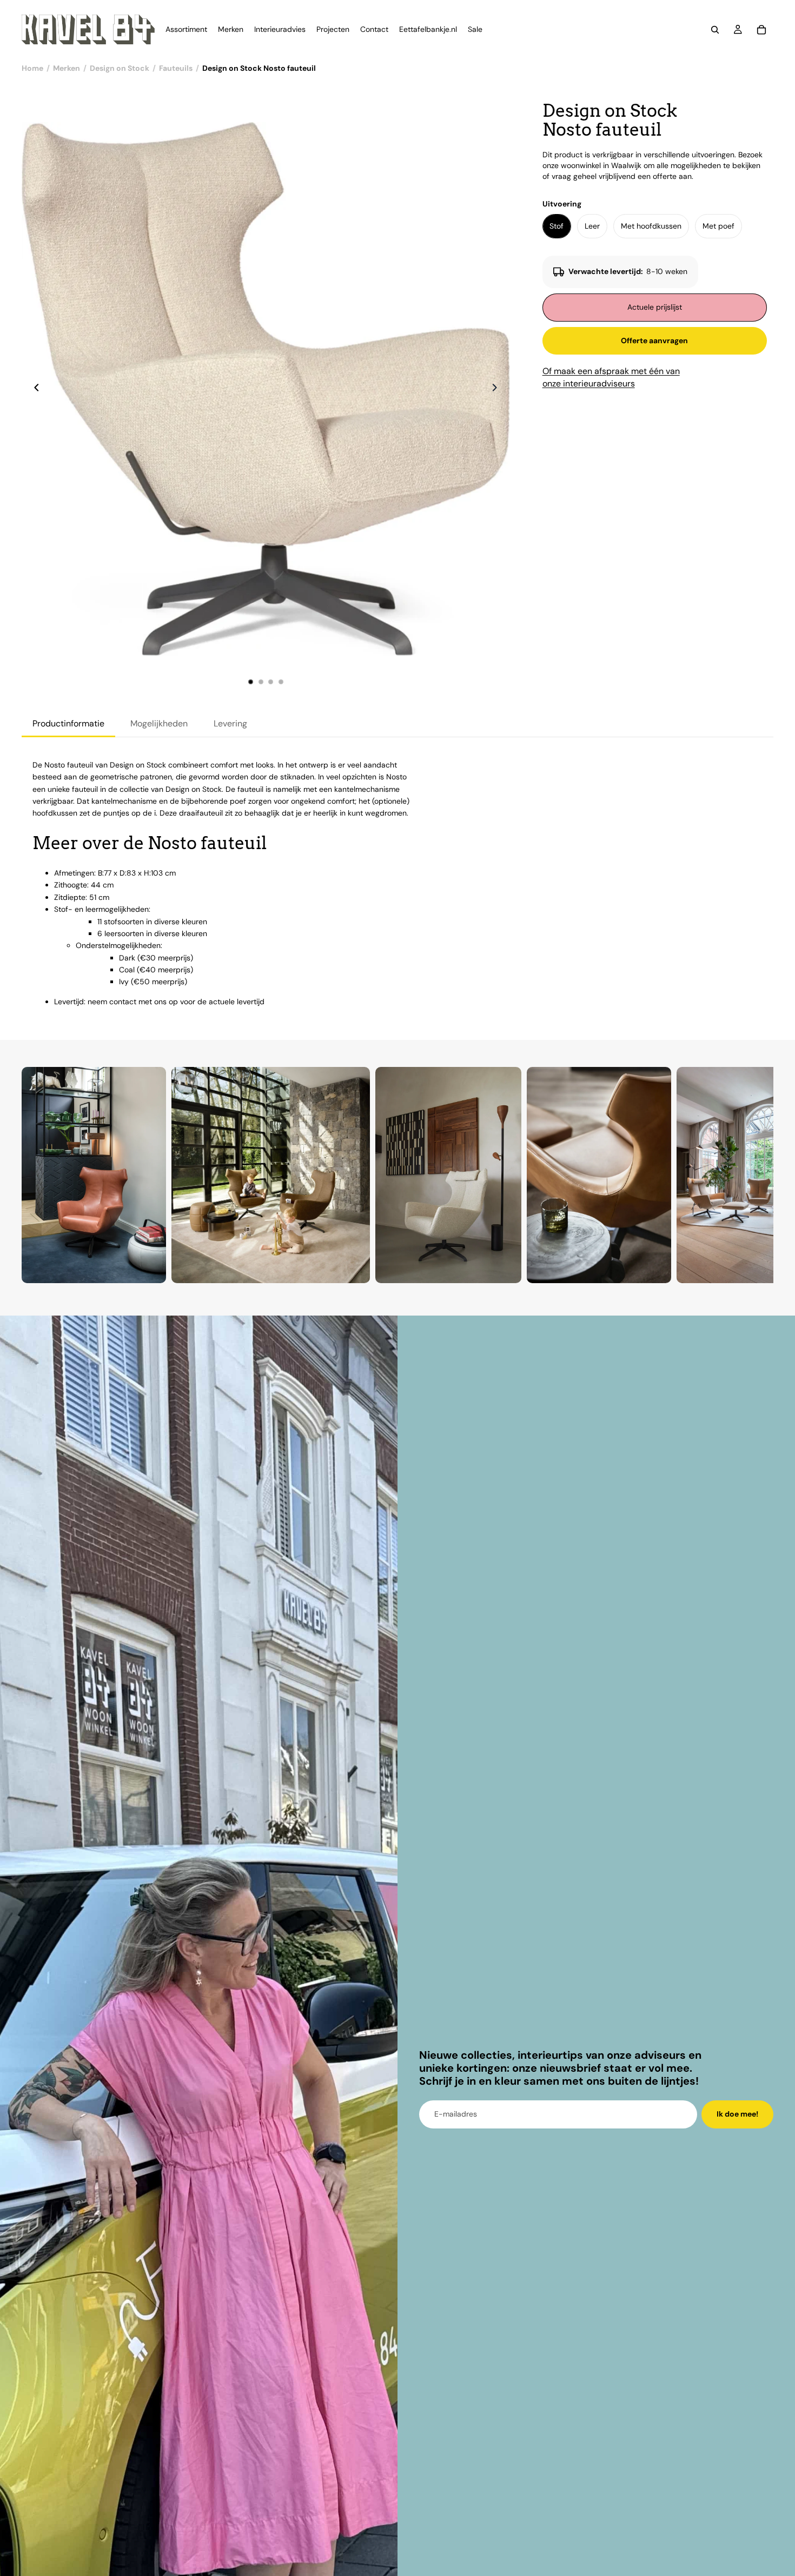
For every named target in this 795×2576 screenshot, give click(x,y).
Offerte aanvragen (654, 341)
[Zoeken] (715, 30)
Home (32, 68)
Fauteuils (176, 68)
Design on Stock (120, 68)
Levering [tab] (230, 723)
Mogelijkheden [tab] (159, 723)
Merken (67, 68)
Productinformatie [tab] (68, 723)
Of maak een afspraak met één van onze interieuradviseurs (611, 377)
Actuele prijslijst (655, 307)
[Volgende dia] (498, 389)
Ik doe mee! (737, 2114)
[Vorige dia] (34, 389)
